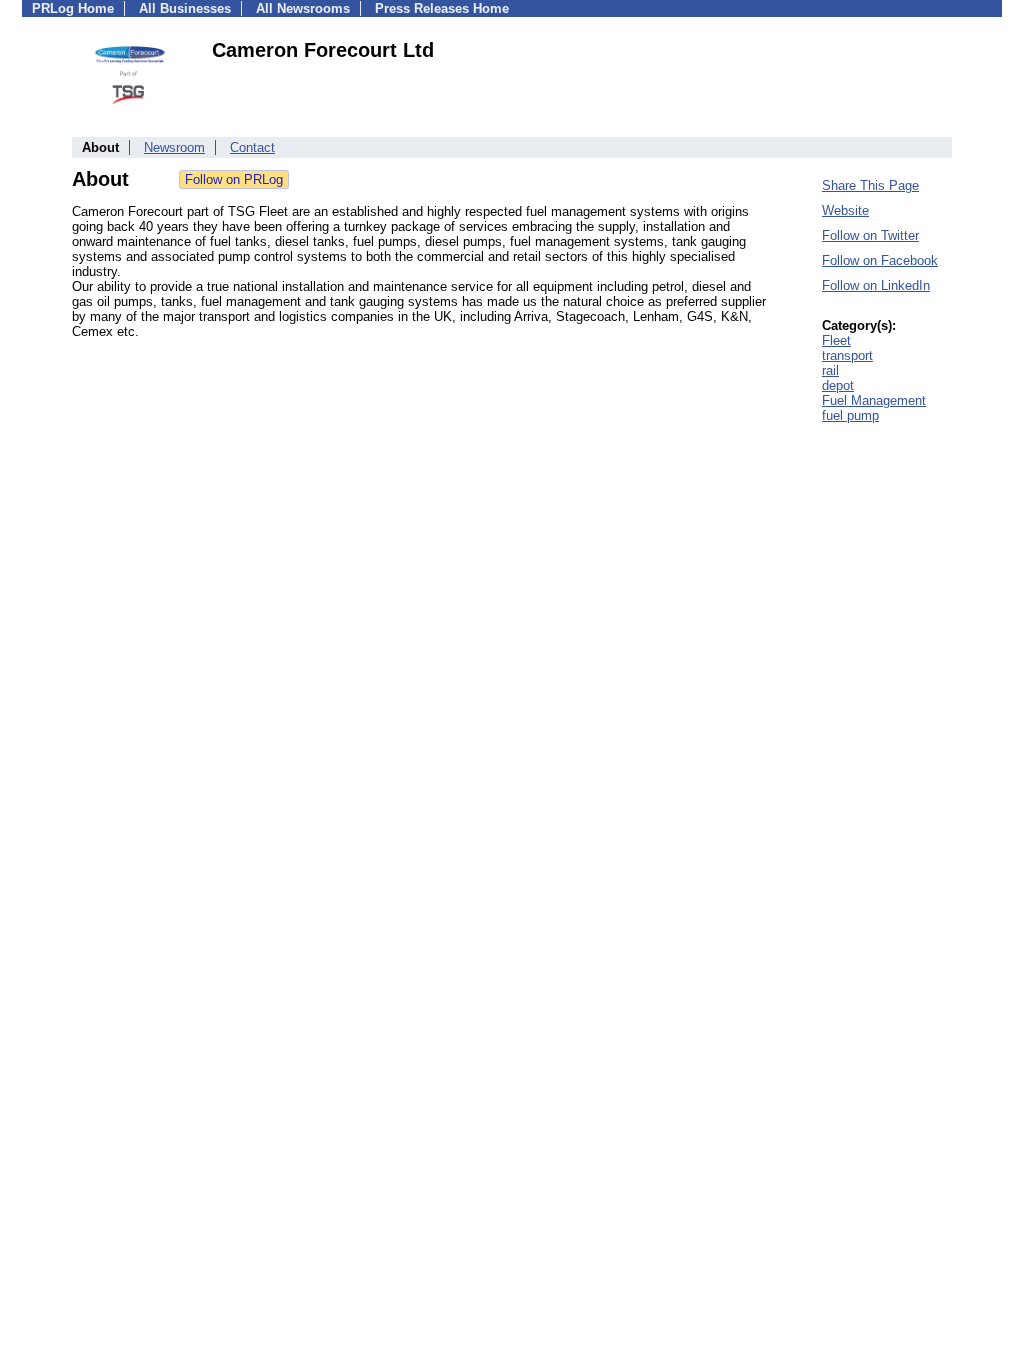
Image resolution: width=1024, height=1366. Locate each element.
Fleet (836, 340)
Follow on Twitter (870, 235)
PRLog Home (73, 8)
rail (830, 370)
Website (845, 210)
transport (847, 355)
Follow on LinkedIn (876, 285)
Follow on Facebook (880, 260)
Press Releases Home (442, 8)
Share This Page (870, 185)
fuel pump (850, 415)
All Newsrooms (303, 8)
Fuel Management (874, 400)
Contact (252, 147)
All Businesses (185, 8)
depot (838, 385)
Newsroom (174, 147)
